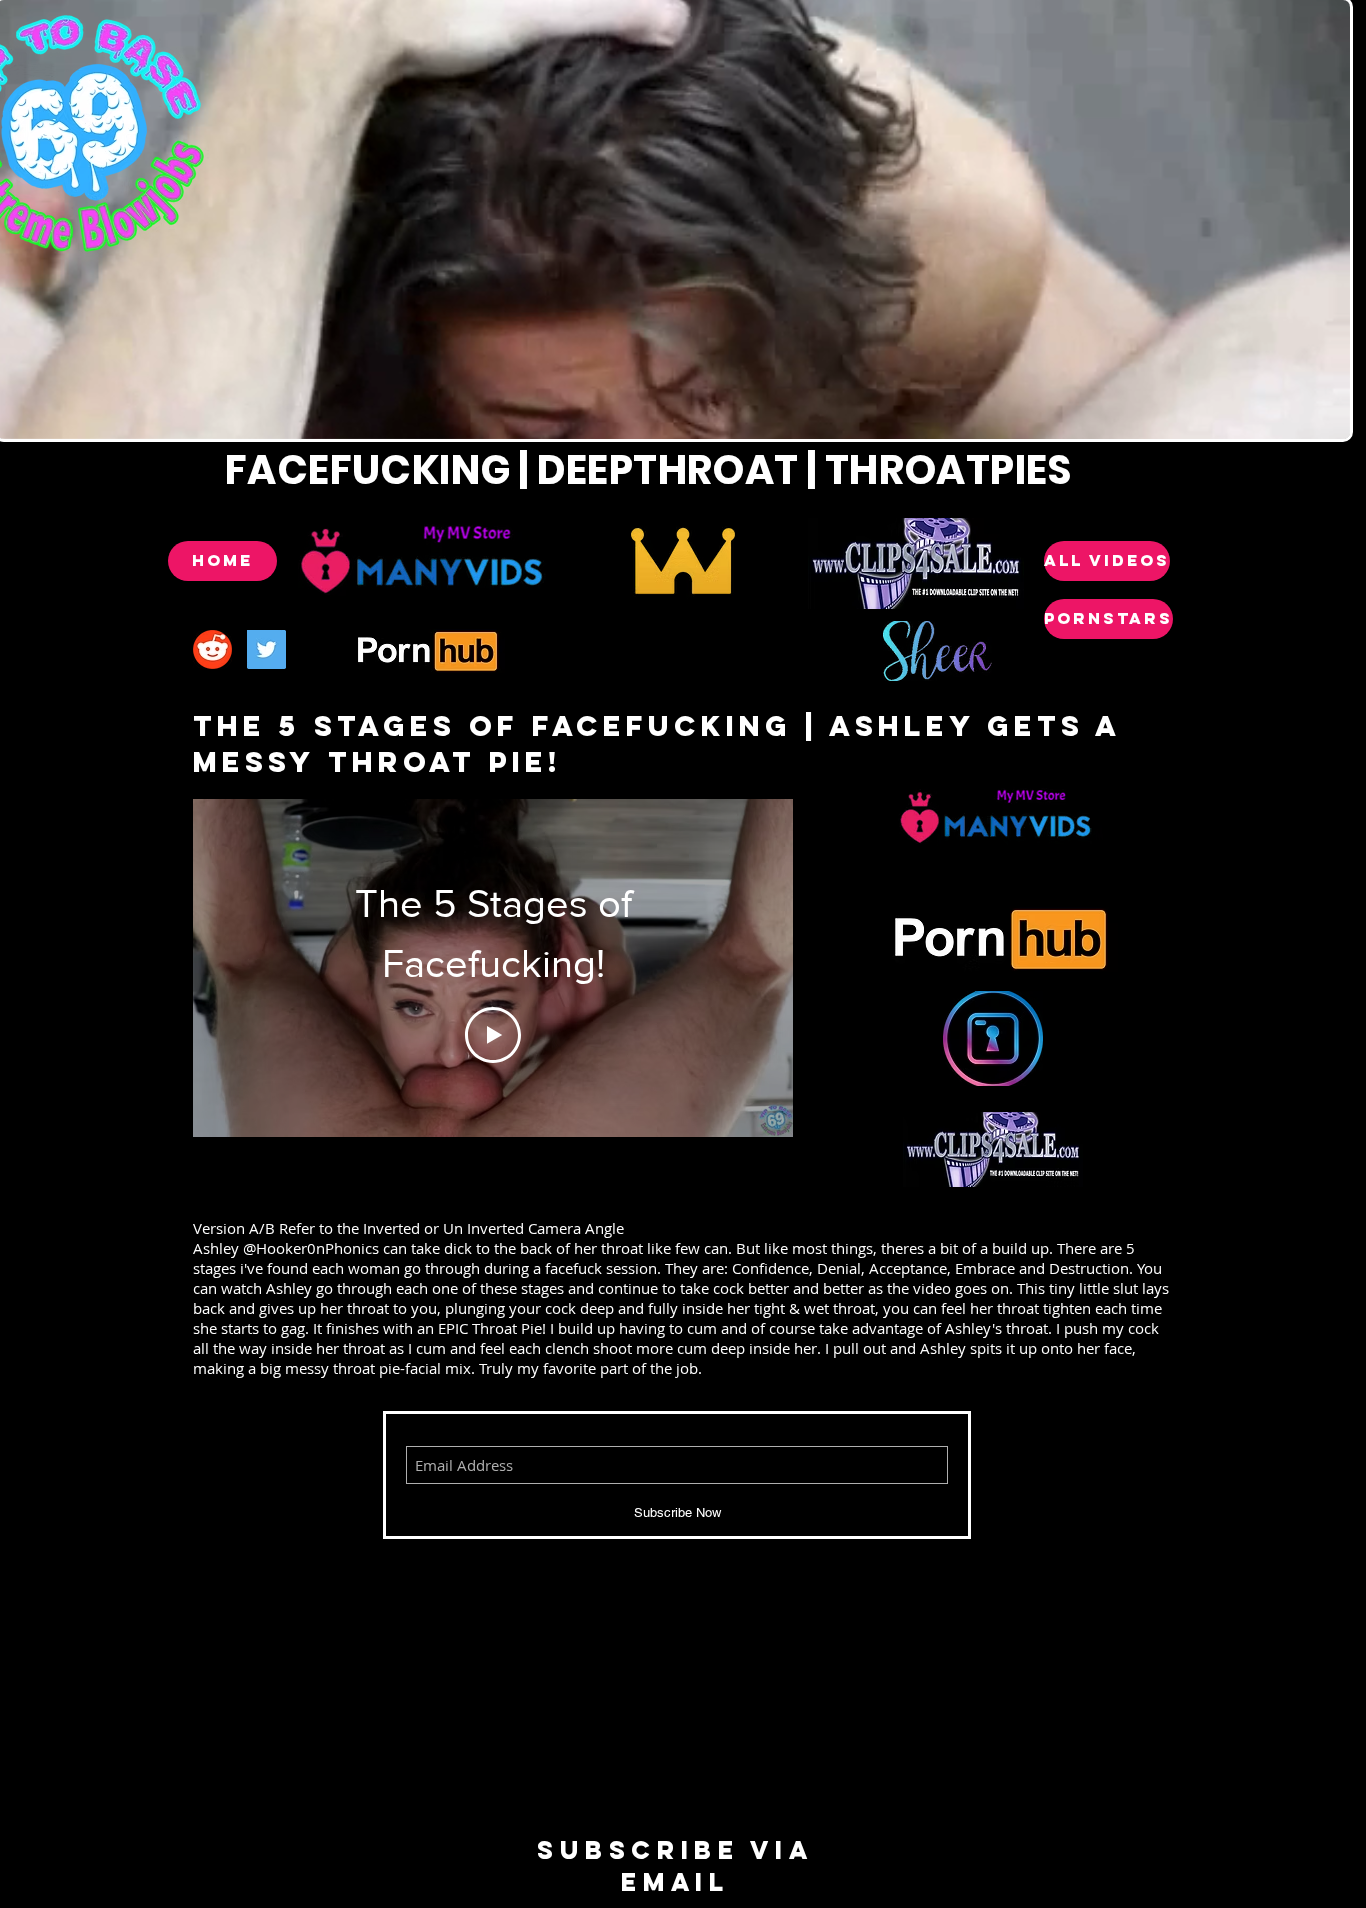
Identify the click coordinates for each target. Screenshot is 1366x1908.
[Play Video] (493, 1035)
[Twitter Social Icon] (266, 649)
